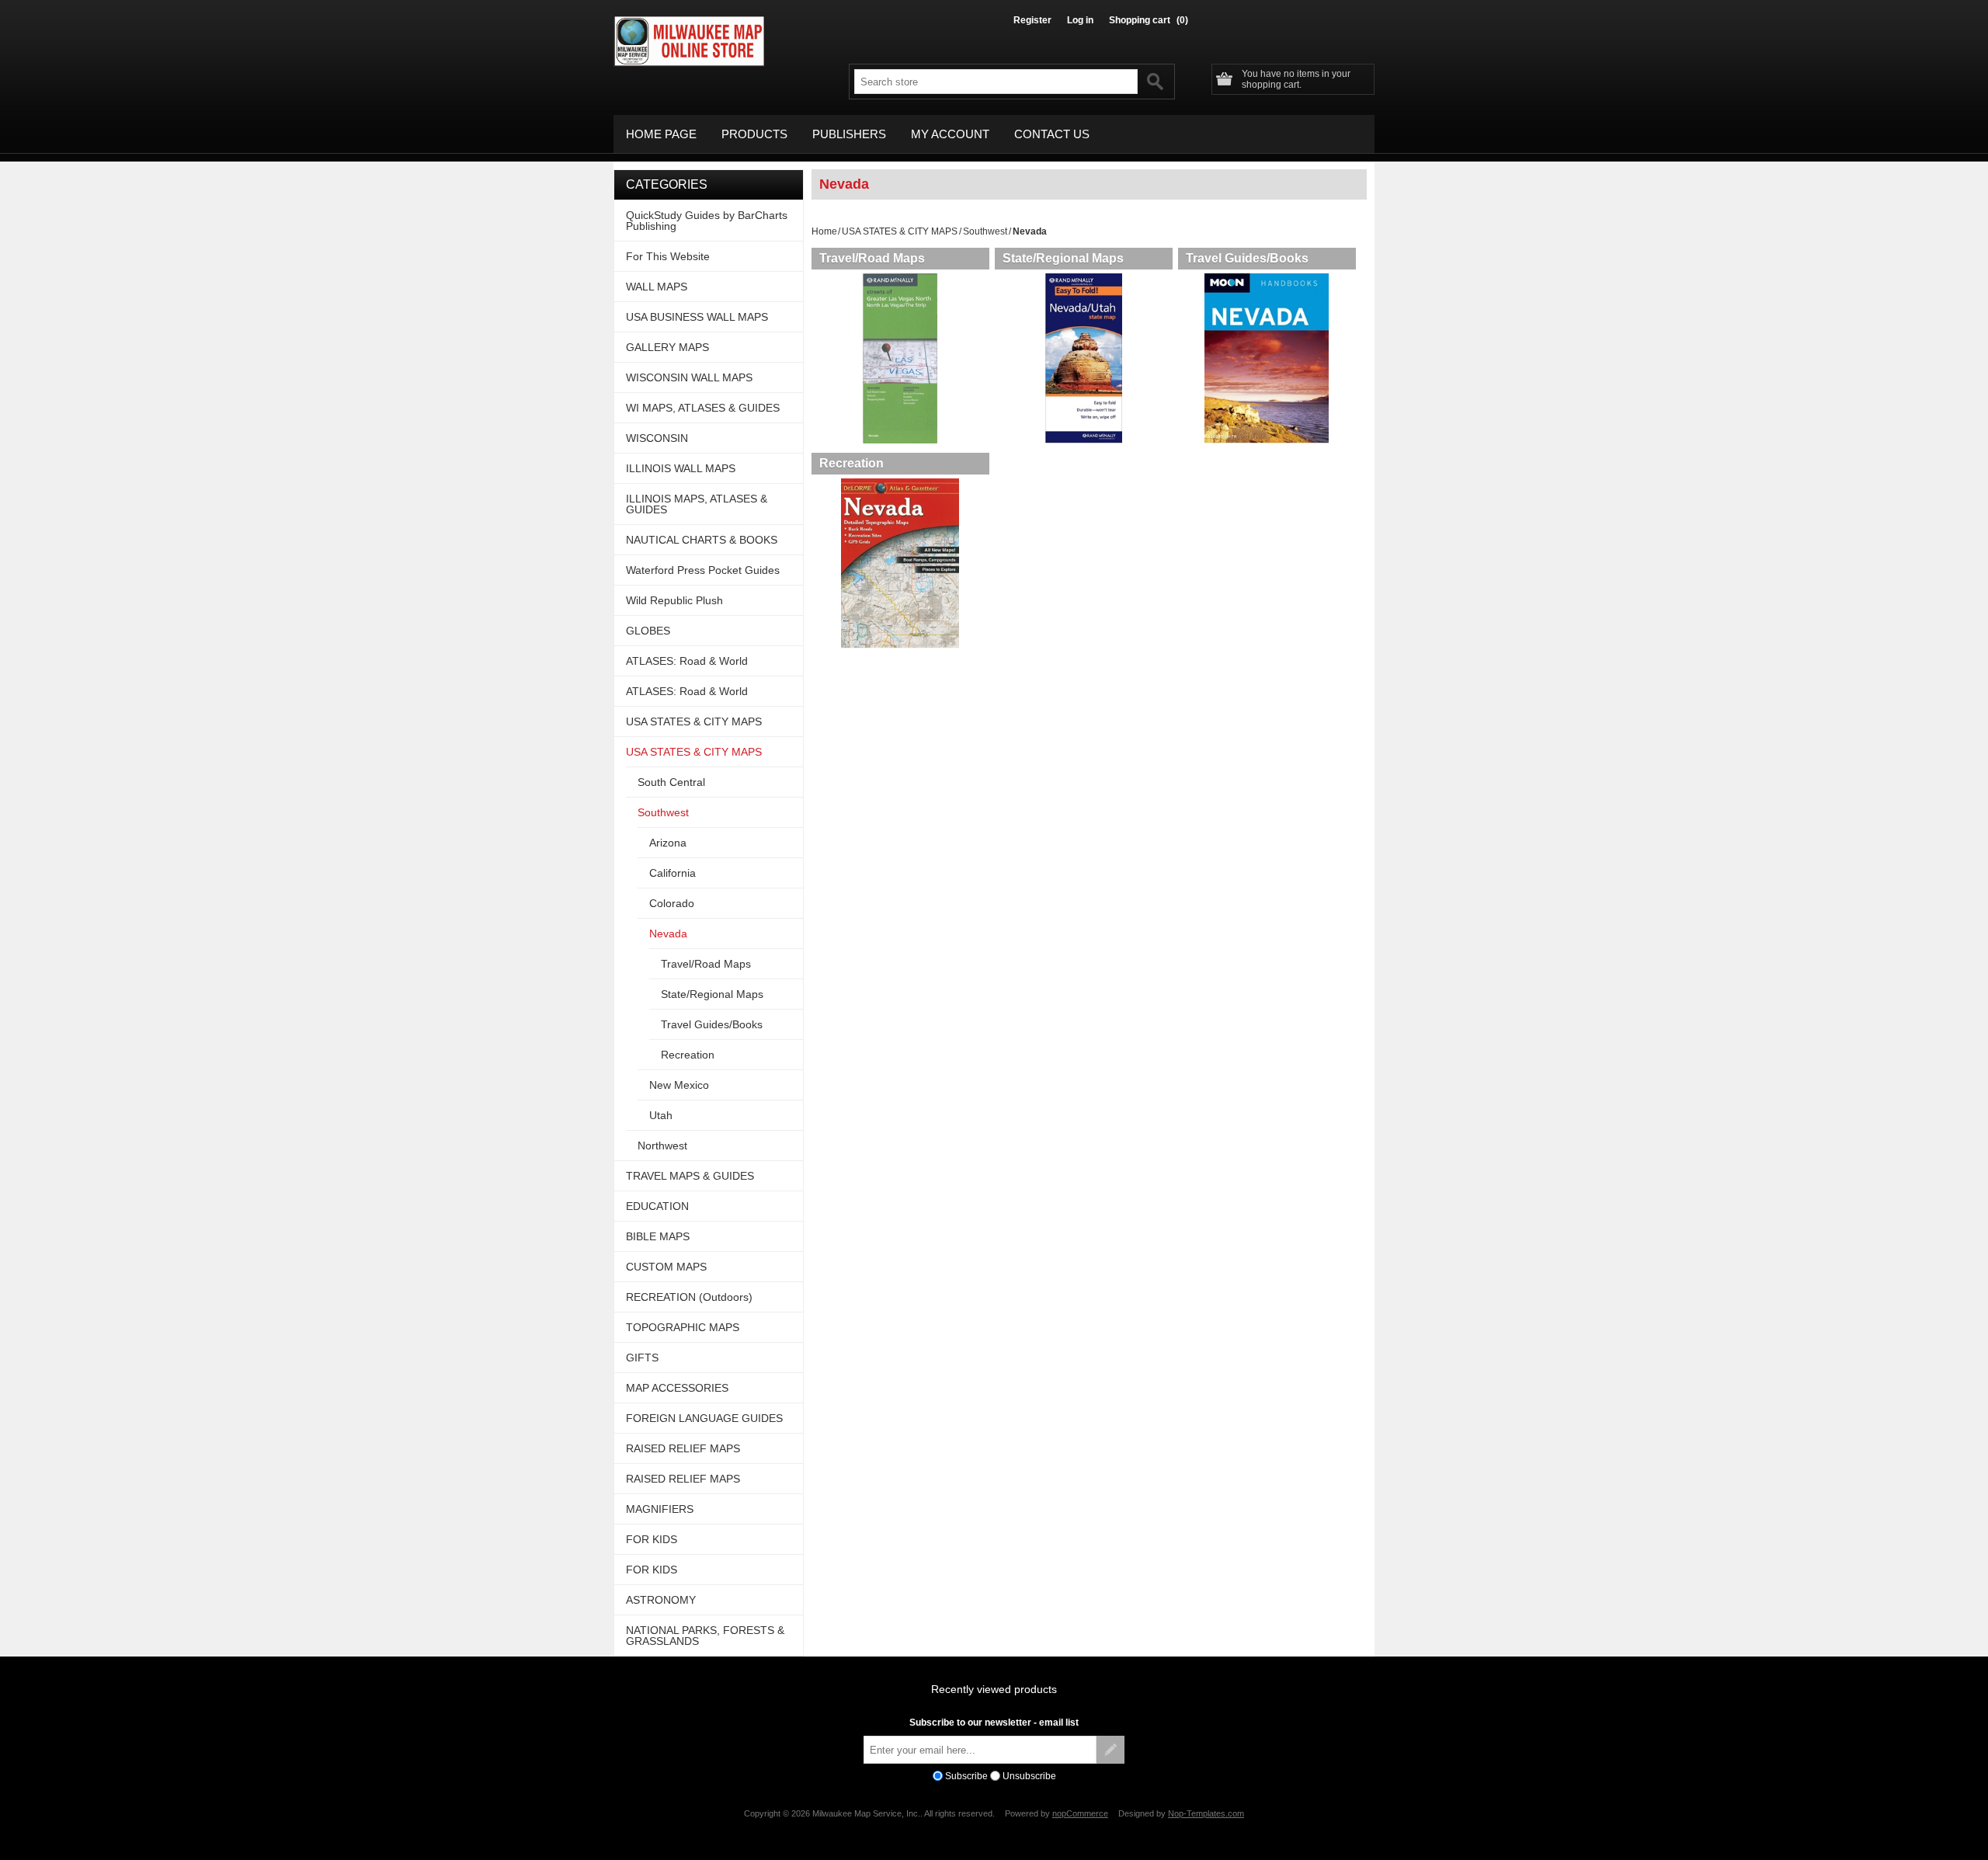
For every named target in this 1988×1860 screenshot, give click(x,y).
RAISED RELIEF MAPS (683, 1448)
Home (824, 231)
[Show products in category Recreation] (900, 563)
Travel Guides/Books (1247, 258)
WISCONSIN (657, 438)
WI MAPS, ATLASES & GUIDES (703, 408)
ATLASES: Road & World (687, 661)
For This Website (668, 256)
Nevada (668, 933)
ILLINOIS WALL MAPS (681, 468)
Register (1032, 20)
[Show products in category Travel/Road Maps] (900, 358)
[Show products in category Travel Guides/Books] (1267, 358)
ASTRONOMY (661, 1600)
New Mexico (679, 1085)
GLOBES (648, 631)
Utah (661, 1115)
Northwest (662, 1146)
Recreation (852, 463)
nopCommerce (1080, 1813)
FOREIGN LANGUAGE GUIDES (704, 1418)
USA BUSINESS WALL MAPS (697, 317)
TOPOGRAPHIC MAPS (683, 1327)
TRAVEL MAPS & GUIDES (690, 1176)
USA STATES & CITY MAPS (900, 231)
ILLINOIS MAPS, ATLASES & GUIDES (697, 504)
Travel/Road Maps (872, 258)
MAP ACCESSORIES (677, 1388)
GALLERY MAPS (667, 347)
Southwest (985, 231)
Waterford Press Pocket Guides (703, 570)
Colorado (672, 903)
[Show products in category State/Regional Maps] (1084, 358)
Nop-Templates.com (1206, 1813)
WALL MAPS (657, 287)
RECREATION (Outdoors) (689, 1297)
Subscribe (966, 1776)
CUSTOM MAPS (666, 1267)
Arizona (668, 843)
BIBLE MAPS (658, 1236)
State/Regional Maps (1063, 258)
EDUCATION (657, 1206)
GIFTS (642, 1358)
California (673, 873)
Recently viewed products (994, 1689)
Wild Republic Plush (674, 600)
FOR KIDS (652, 1539)
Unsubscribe (1029, 1776)
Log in (1080, 20)
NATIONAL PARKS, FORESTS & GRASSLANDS (705, 1636)
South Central (671, 782)
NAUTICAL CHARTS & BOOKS (702, 540)
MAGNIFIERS (660, 1509)
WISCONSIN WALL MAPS (689, 377)
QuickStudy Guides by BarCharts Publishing (707, 221)
